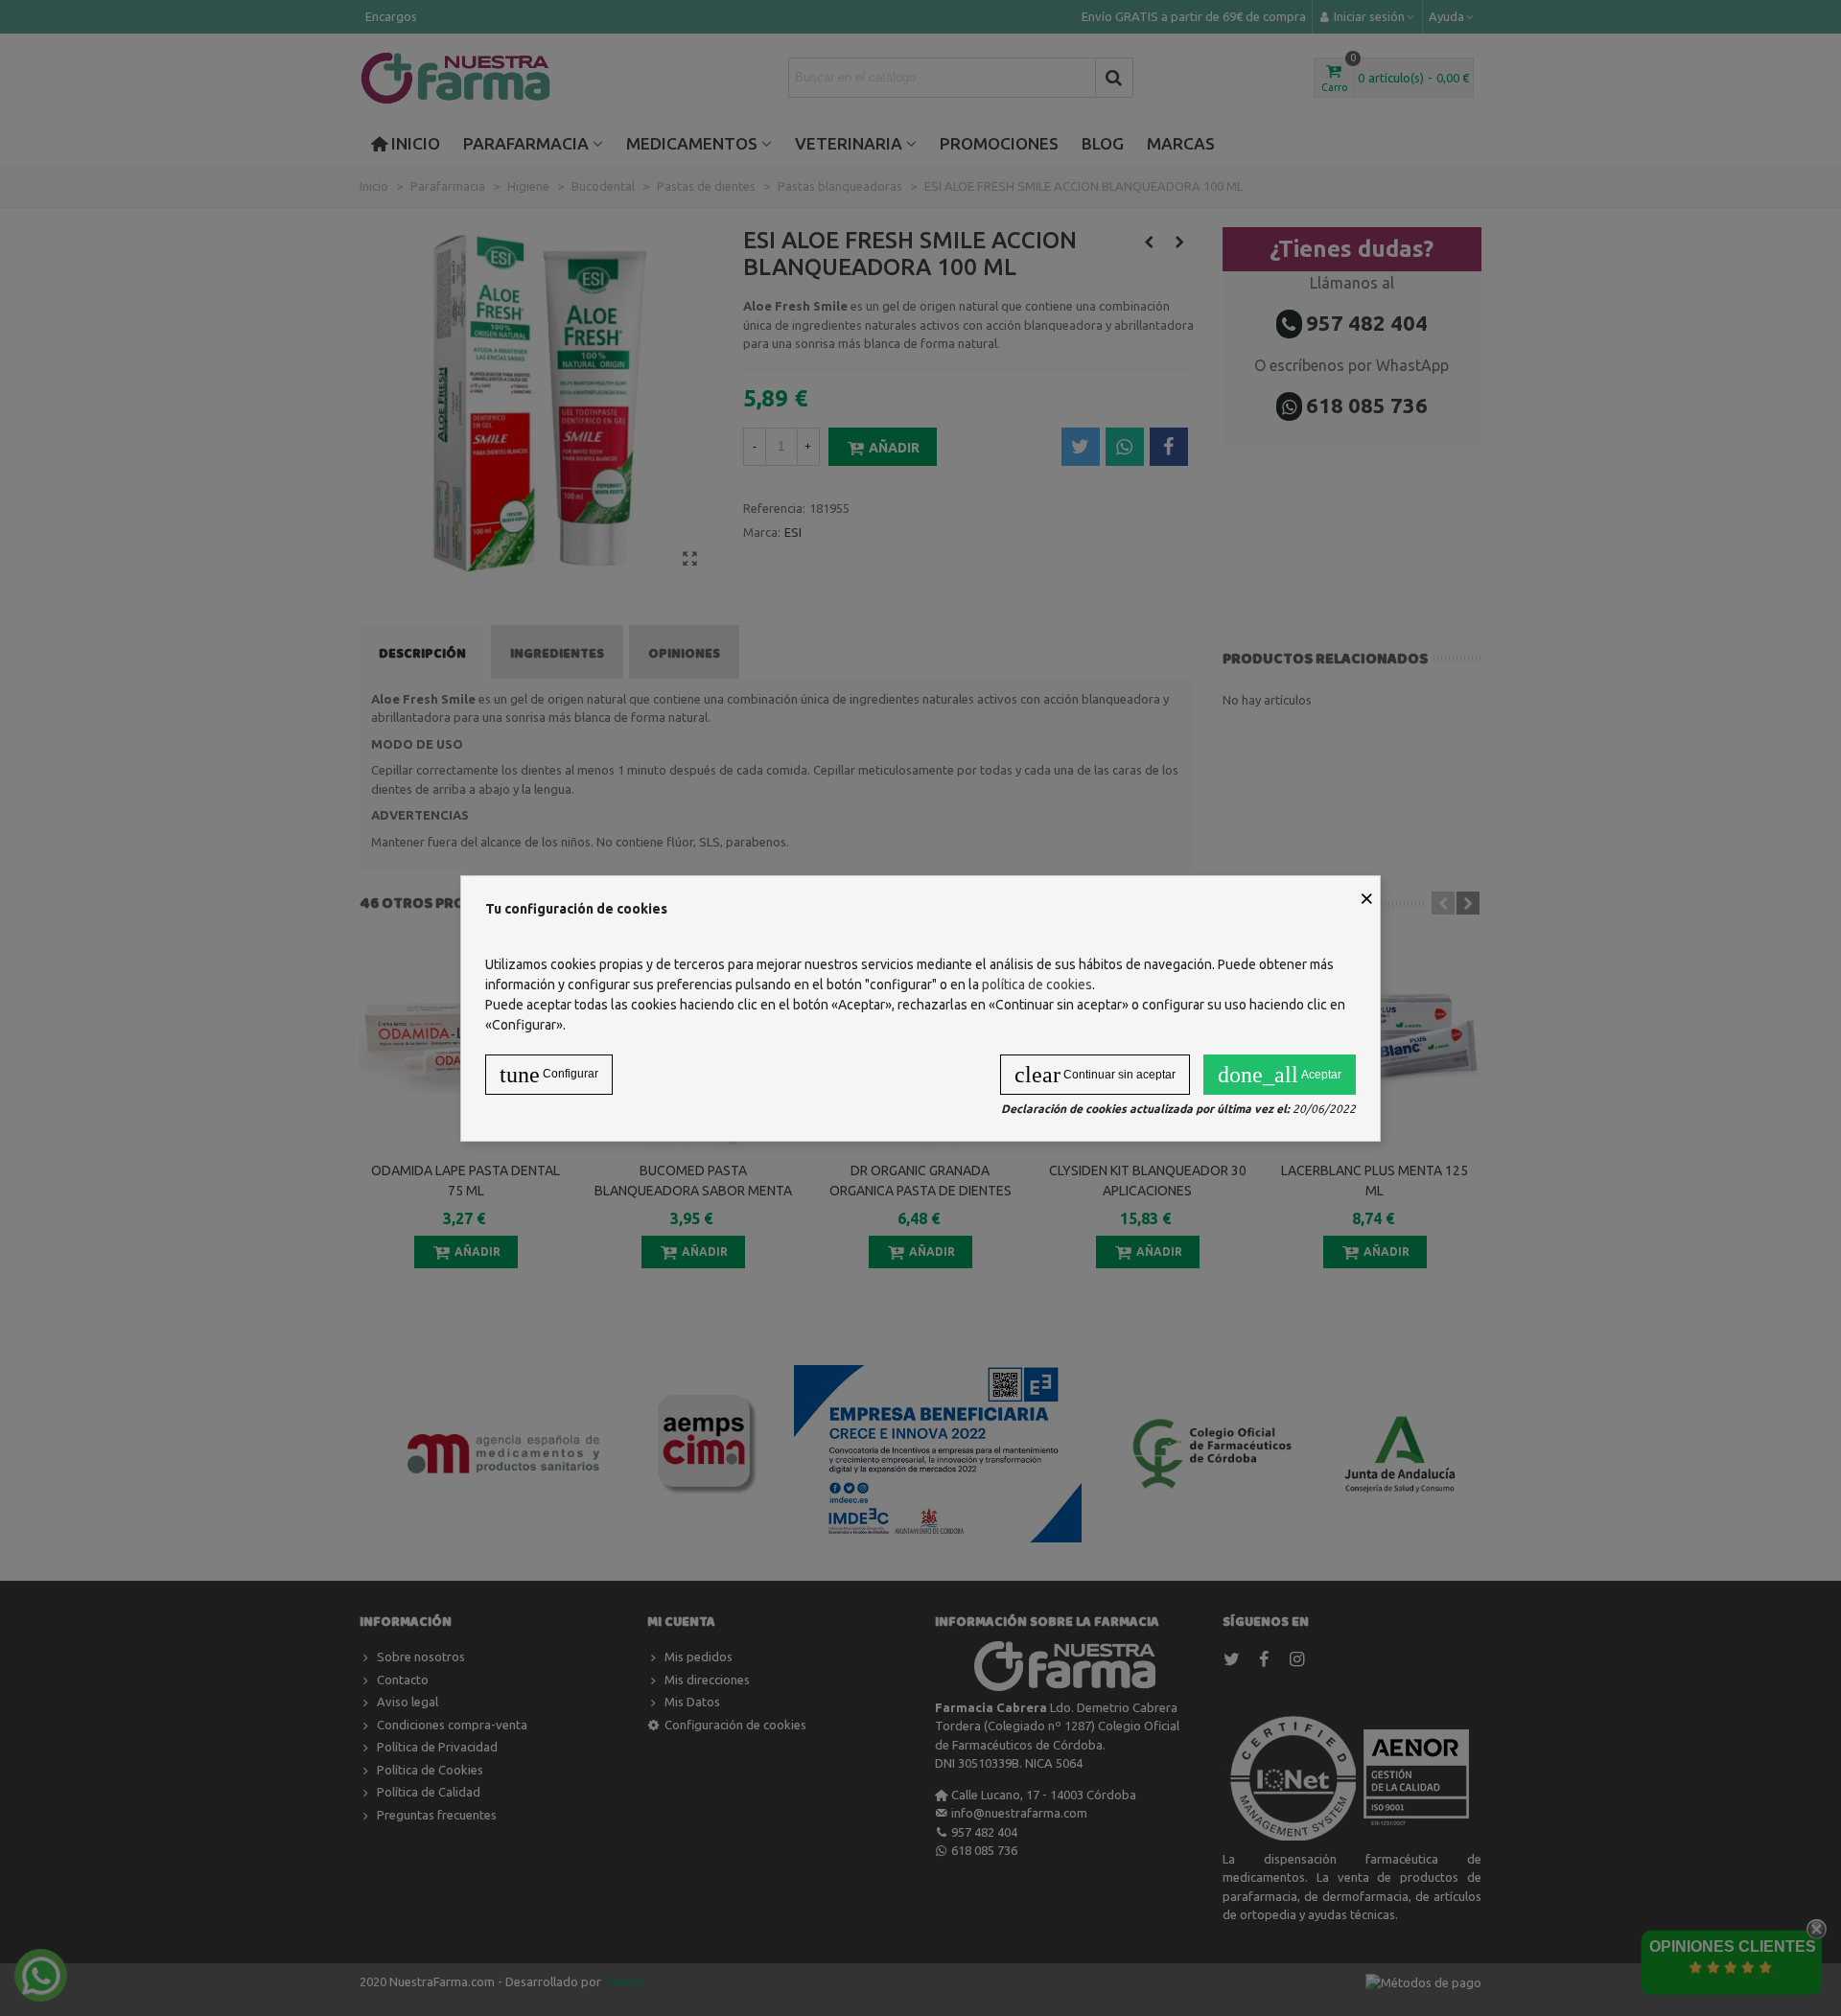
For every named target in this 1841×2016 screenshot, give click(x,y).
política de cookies (1037, 985)
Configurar (549, 1075)
